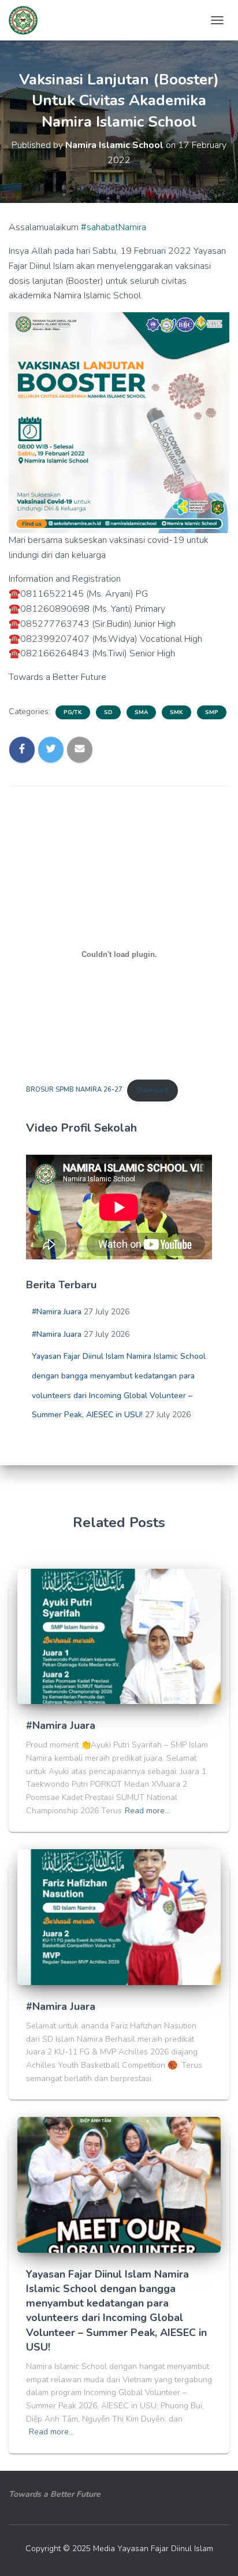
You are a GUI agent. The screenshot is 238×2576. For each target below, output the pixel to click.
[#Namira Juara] (119, 1636)
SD (108, 712)
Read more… (147, 1811)
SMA (141, 712)
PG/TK (73, 712)
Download (153, 1090)
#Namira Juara (57, 1312)
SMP (212, 712)
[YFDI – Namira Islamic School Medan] (27, 20)
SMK (176, 712)
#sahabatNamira (114, 227)
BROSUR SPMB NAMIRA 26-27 (74, 1090)
